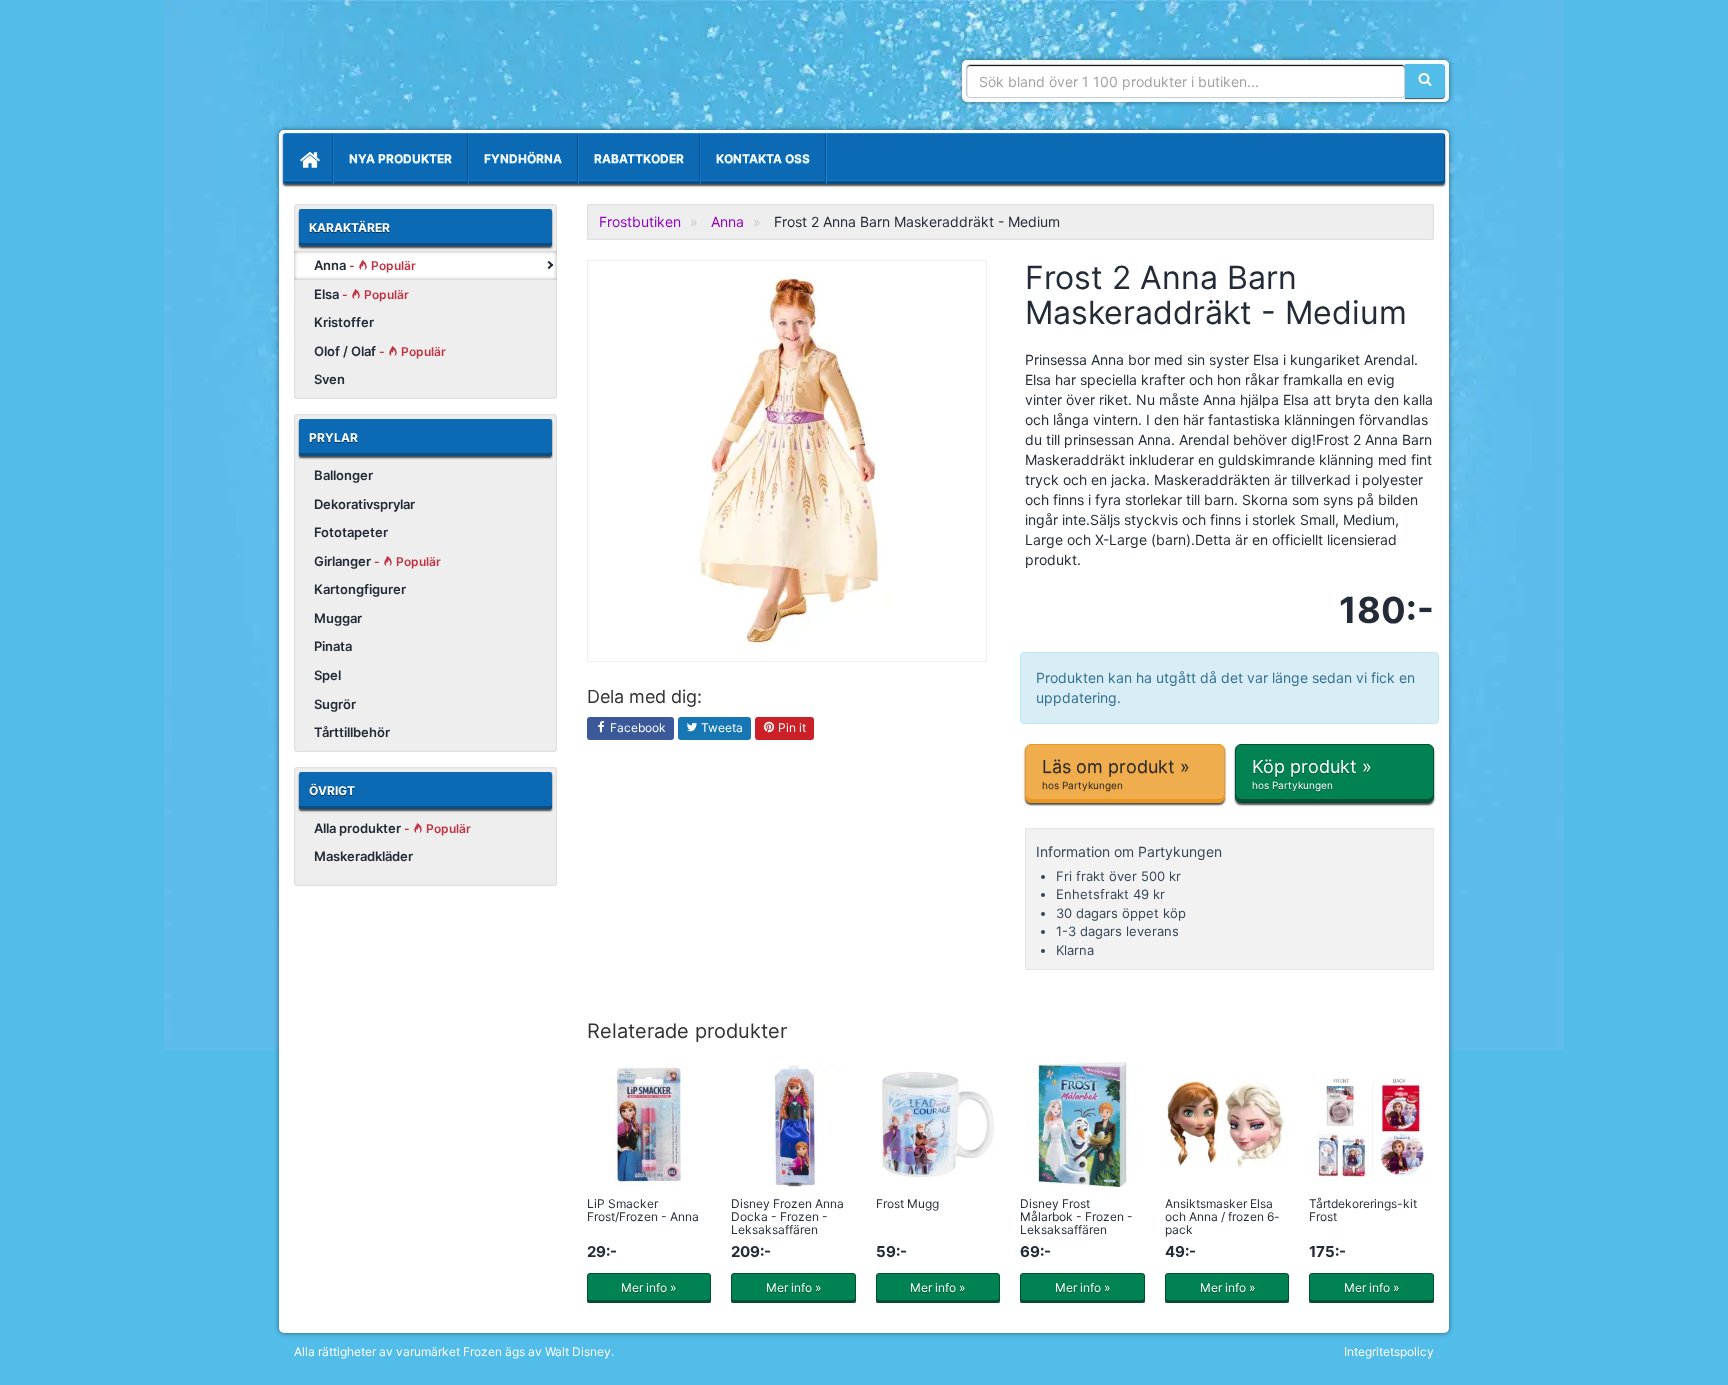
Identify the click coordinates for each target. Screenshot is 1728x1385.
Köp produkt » (1312, 773)
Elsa (361, 294)
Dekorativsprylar (364, 504)
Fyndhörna (523, 158)
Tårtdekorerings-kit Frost (1363, 1210)
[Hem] (308, 159)
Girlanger (377, 561)
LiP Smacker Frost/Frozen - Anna (643, 1210)
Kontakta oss (763, 158)
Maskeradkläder (363, 856)
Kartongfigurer (360, 589)
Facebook (636, 727)
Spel (327, 675)
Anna (365, 265)
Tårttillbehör (352, 732)
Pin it (790, 727)
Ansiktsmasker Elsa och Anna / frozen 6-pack (1222, 1216)
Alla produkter (392, 828)
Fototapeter (351, 532)
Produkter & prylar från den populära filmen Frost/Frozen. (439, 70)
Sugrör (335, 704)
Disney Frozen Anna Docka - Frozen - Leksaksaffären (787, 1216)
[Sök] (1425, 81)
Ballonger (343, 475)
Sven (329, 379)
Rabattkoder (639, 158)
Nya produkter (400, 158)
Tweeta (720, 727)
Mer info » (648, 1287)
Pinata (333, 646)
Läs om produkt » (1116, 773)
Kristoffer (344, 322)
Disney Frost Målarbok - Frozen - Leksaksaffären (1076, 1216)
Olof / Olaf (380, 351)
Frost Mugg (907, 1203)
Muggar (338, 618)
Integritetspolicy (1389, 1351)
